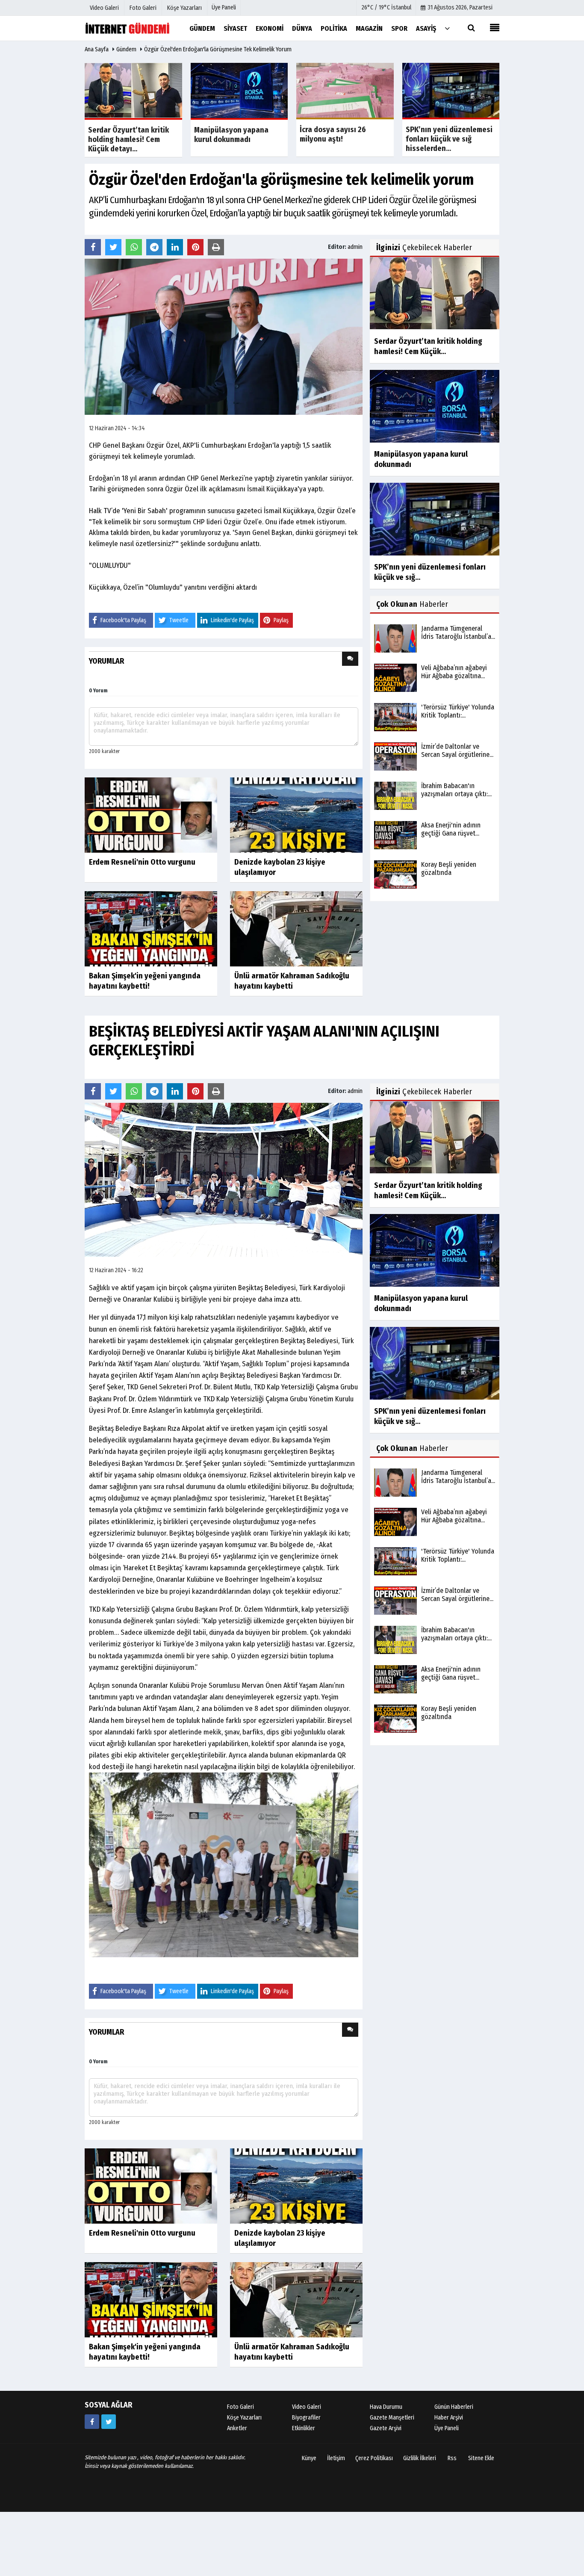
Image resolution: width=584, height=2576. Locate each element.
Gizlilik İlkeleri (420, 2458)
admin (355, 247)
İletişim (336, 2458)
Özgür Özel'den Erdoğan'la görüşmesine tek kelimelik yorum (218, 49)
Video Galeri (307, 2407)
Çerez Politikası (374, 2458)
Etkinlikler (304, 2428)
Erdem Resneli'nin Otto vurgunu (142, 862)
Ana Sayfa (97, 49)
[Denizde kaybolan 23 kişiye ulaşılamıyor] (296, 815)
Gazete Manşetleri (392, 2418)
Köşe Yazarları (244, 2418)
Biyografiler (306, 2418)
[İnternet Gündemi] (127, 28)
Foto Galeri (240, 2407)
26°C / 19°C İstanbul (386, 7)
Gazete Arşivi (386, 2428)
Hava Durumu (386, 2407)
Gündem (126, 49)
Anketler (237, 2428)
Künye (309, 2458)
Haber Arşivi (449, 2418)
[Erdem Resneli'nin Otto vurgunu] (151, 815)
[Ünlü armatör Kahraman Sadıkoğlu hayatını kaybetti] (296, 929)
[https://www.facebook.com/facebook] (92, 2422)
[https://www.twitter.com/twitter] (109, 2422)
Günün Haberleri (454, 2407)
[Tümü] (447, 28)
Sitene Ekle (481, 2458)
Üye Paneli (224, 7)
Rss (452, 2458)
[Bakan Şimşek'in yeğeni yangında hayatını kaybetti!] (151, 929)
